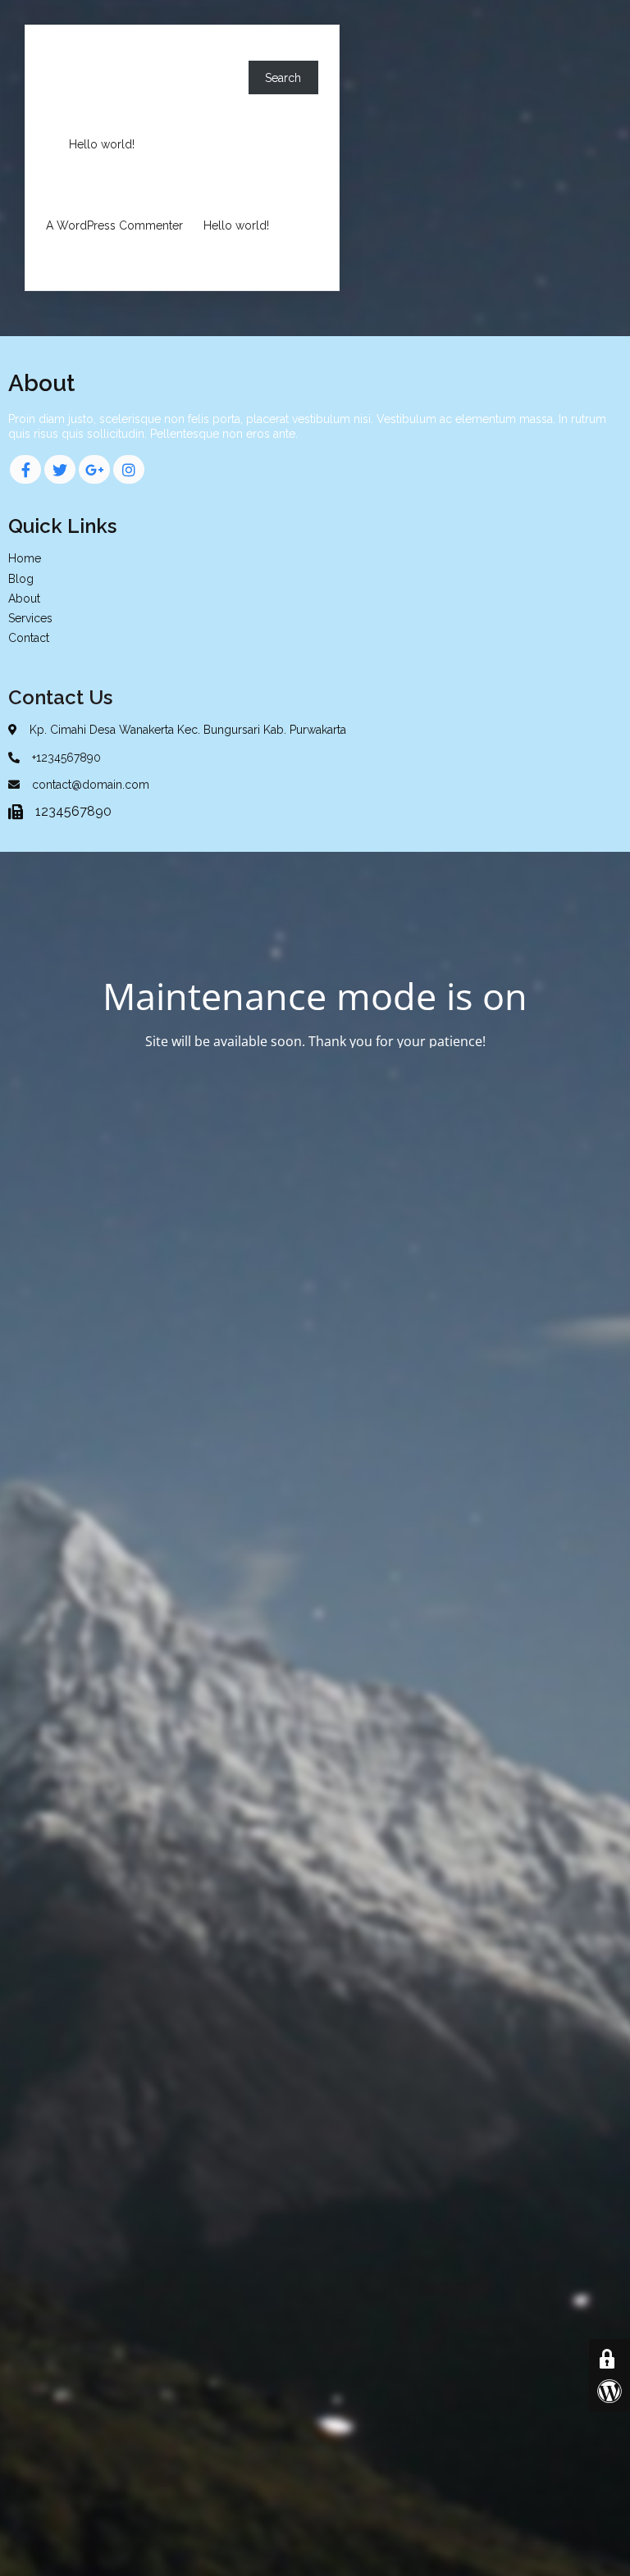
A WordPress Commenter (114, 225)
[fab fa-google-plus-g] (94, 469)
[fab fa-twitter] (60, 469)
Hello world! (102, 144)
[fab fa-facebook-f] (25, 469)
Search (64, 53)
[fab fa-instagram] (129, 469)
